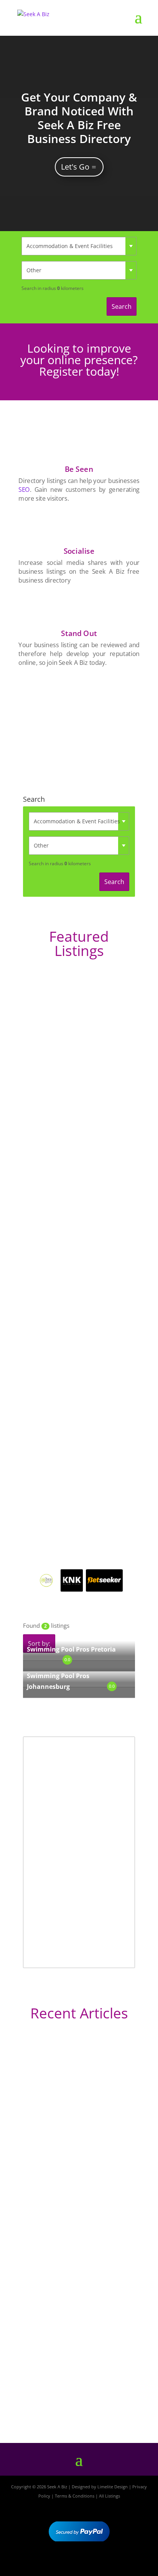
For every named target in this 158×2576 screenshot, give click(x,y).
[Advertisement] (79, 721)
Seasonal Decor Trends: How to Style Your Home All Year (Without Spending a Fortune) (77, 2391)
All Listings (109, 2496)
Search (122, 306)
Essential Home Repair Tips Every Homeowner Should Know (71, 2279)
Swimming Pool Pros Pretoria (71, 1649)
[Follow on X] (79, 2563)
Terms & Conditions (75, 2496)
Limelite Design (113, 2487)
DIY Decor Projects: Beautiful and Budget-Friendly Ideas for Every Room (78, 2145)
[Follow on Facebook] (57, 2563)
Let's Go (75, 167)
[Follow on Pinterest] (101, 2563)
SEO (24, 490)
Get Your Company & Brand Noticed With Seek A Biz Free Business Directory (79, 118)
